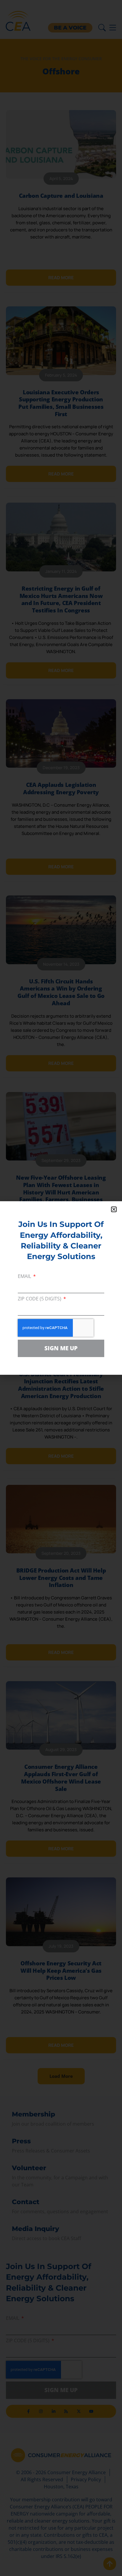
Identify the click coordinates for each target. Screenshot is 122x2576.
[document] (61, 1288)
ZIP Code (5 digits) (40, 1299)
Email (25, 1277)
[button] (114, 1209)
